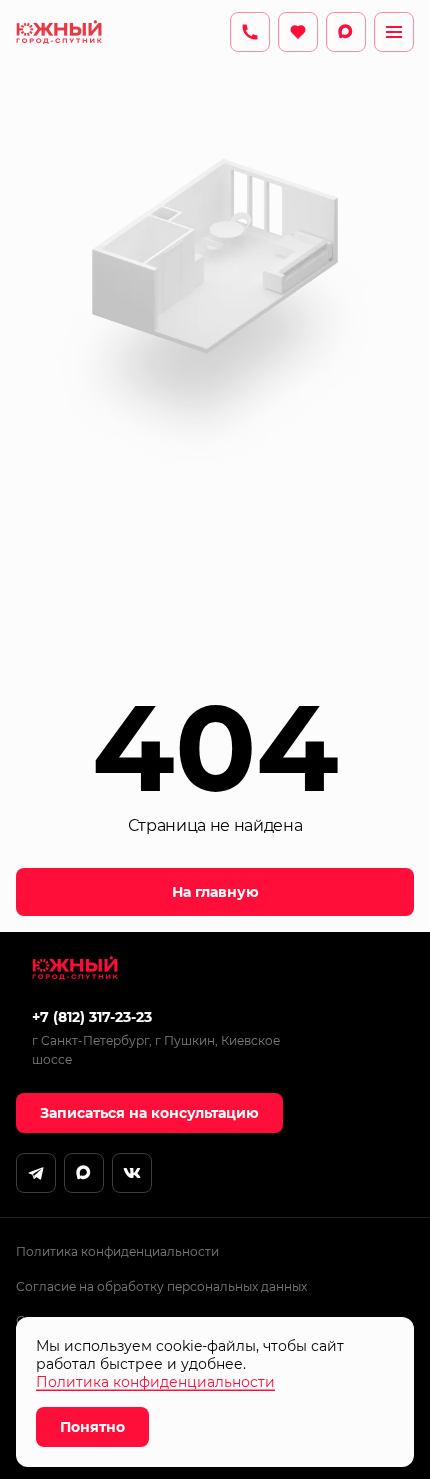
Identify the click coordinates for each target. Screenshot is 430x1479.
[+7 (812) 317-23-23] (250, 32)
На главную (215, 892)
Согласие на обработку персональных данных (161, 1286)
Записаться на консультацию (149, 1113)
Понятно (92, 1427)
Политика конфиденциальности (117, 1251)
